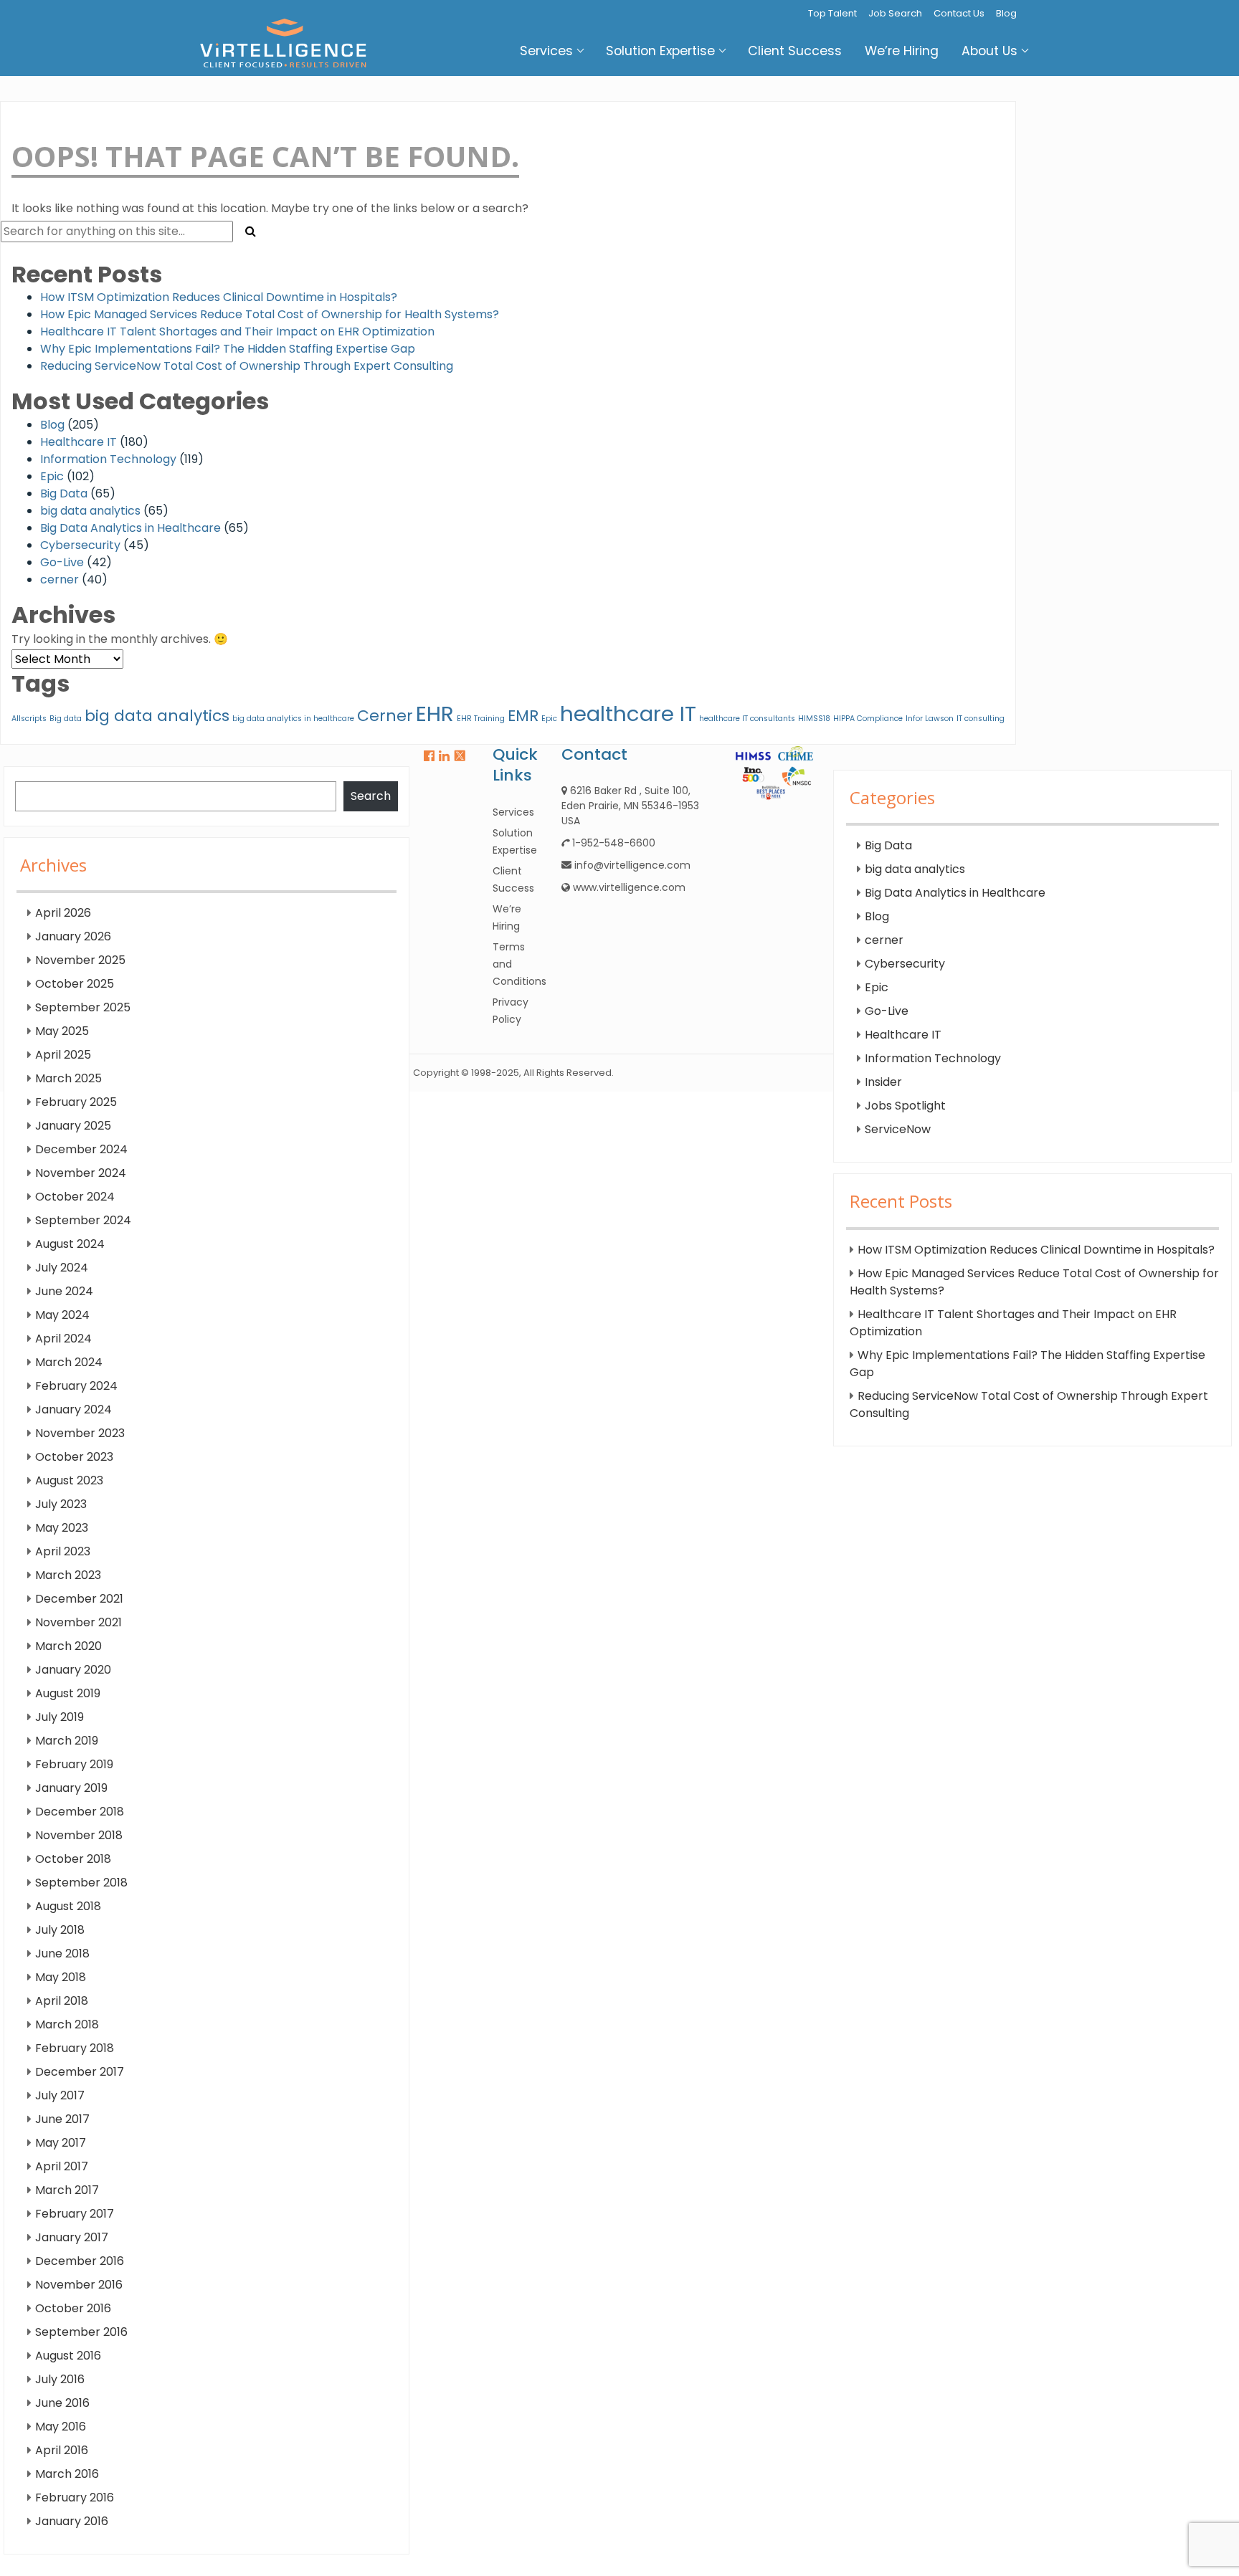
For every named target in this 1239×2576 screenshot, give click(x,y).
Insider (883, 1082)
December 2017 (80, 2072)
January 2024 (73, 1409)
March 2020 (68, 1646)
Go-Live (62, 562)
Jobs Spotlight (905, 1106)
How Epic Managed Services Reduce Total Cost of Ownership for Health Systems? (270, 314)
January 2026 (73, 936)
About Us (989, 51)
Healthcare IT (79, 442)
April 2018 (62, 2001)
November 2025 (80, 960)
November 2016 (79, 2285)
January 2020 (73, 1670)
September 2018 (81, 1883)
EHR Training (481, 719)
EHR (435, 714)
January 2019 (71, 1788)
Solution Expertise (660, 51)
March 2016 (67, 2474)
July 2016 (60, 2379)
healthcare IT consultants (747, 719)
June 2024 (64, 1291)
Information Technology (108, 459)
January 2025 (73, 1126)
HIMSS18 (814, 719)
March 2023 (68, 1575)
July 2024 (62, 1268)
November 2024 (81, 1173)
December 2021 (79, 1599)
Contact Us (959, 13)
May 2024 (62, 1315)
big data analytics (90, 511)
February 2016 (75, 2498)
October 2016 (73, 2308)
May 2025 (62, 1031)
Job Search (895, 13)
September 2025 (83, 1007)
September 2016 (81, 2332)
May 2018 (61, 1977)
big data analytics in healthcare (293, 719)
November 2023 (80, 1433)
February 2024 (76, 1386)
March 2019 (67, 1741)
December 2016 (80, 2261)
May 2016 (61, 2427)
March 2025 (68, 1078)
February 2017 (75, 2214)
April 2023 (63, 1551)
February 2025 (76, 1102)
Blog (1006, 13)
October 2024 (75, 1197)
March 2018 (67, 2024)
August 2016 (68, 2356)
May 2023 (62, 1528)
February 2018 (75, 2048)
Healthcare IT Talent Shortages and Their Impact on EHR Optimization (237, 331)
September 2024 (83, 1220)
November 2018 (79, 1835)
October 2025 (75, 984)
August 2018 (68, 1906)
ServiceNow (898, 1129)
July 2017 (60, 2095)
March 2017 (67, 2190)
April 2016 (62, 2450)
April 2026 (63, 913)
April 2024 (63, 1339)
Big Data (64, 493)
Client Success (795, 51)
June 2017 (62, 2119)
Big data (66, 719)
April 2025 (63, 1055)
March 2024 (69, 1362)
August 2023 (69, 1480)
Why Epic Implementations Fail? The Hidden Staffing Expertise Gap (228, 349)
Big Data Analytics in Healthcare (130, 528)
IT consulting (981, 719)
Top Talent (832, 13)
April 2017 (62, 2166)
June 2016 (62, 2403)
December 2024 (81, 1149)
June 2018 (62, 1954)
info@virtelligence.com (632, 865)
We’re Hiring (902, 51)
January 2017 (72, 2237)
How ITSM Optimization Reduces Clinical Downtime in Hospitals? (219, 297)
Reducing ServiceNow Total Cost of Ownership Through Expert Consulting (247, 366)
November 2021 (79, 1622)
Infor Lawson (930, 719)
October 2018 (73, 1859)
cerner (60, 579)
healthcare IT (628, 714)
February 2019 (74, 1764)
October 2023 (74, 1457)
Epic (52, 476)
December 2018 (80, 1812)
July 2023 (61, 1504)
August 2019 (68, 1693)
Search (371, 796)
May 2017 (61, 2143)
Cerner (385, 716)
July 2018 (60, 1930)
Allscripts (29, 719)
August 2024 (70, 1244)
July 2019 (60, 1717)
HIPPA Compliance (868, 719)
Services (546, 51)
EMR (523, 716)
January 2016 (72, 2521)
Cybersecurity (80, 545)
